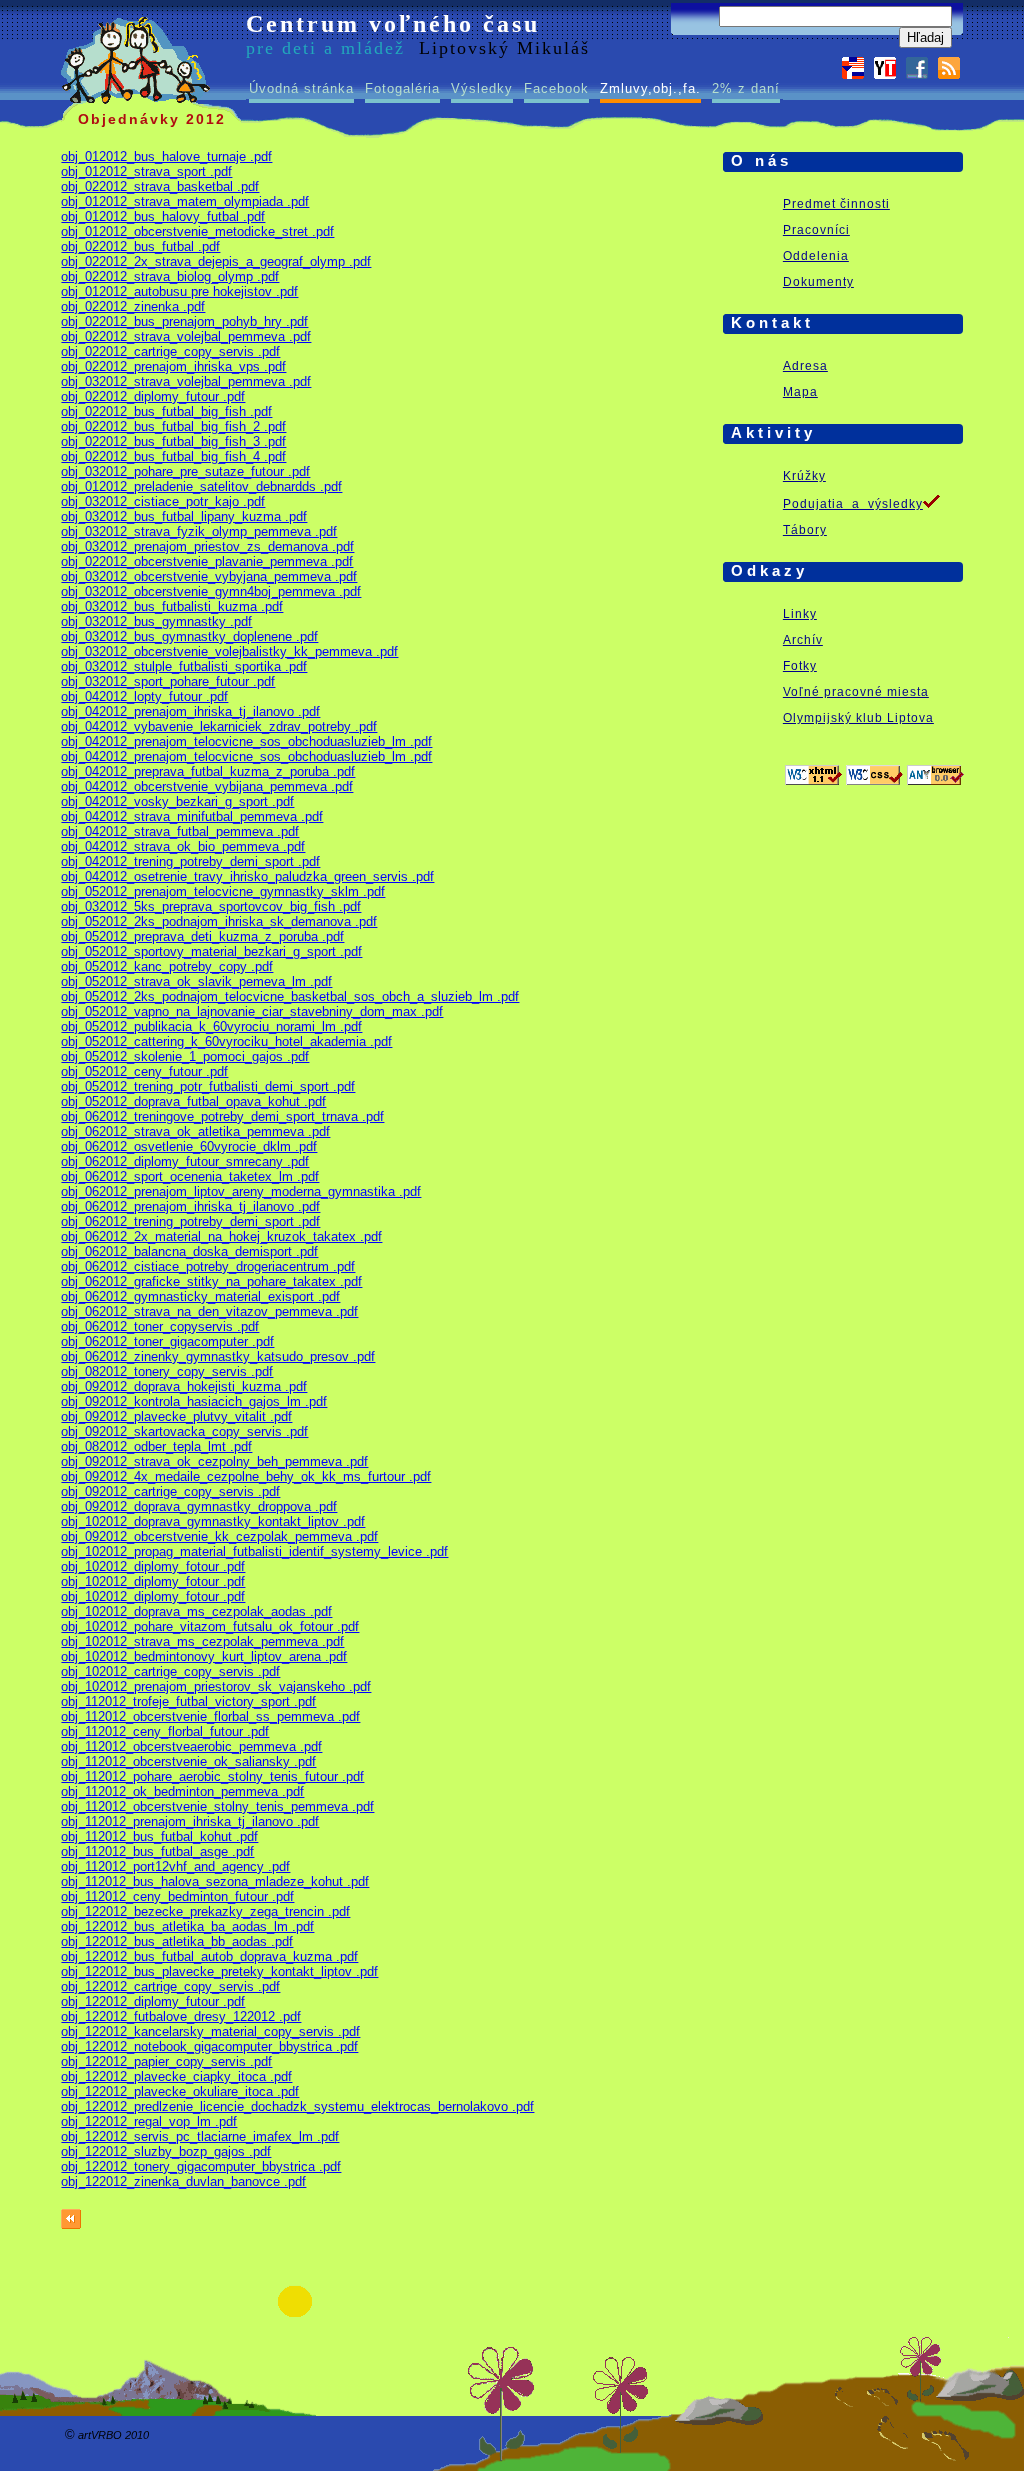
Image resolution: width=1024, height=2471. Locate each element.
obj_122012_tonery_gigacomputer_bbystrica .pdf (201, 2166)
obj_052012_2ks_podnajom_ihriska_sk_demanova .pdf (219, 921)
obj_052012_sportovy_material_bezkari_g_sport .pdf (211, 951)
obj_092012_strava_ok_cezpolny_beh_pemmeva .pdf (214, 1461)
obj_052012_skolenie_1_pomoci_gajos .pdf (185, 1056)
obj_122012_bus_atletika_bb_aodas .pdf (177, 1941)
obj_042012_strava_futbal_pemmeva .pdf (180, 831)
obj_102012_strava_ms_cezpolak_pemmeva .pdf (202, 1641)
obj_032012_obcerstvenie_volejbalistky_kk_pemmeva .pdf (229, 651)
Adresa (805, 366)
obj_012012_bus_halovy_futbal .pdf (163, 216)
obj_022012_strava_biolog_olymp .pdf (170, 276)
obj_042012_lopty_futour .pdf (144, 696)
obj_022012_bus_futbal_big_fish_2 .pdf (173, 426)
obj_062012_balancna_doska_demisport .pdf (189, 1251)
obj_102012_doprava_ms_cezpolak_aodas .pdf (196, 1611)
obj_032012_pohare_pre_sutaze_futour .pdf (185, 471)
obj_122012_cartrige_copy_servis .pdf (170, 1986)
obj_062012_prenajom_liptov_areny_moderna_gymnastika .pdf (241, 1191)
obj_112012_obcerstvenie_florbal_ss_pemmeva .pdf (210, 1716)
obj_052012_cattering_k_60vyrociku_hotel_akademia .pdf (226, 1041)
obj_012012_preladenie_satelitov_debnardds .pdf (201, 486)
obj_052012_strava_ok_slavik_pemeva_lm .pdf (196, 981)
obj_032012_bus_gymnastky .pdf (156, 621)
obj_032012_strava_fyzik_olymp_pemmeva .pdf (199, 531)
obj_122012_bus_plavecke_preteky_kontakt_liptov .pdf (219, 1971)
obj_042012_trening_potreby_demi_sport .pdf (190, 861)
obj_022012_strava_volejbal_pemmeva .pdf (186, 336)
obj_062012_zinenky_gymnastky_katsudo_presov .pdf (218, 1356)
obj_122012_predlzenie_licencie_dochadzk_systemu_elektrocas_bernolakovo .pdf (297, 2106)
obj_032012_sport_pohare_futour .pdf (168, 681)
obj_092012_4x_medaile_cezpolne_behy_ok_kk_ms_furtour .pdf (246, 1476)
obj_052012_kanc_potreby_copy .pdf (167, 966)
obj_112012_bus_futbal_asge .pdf (157, 1851)
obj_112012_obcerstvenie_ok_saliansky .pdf (188, 1761)
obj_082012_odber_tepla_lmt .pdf (156, 1446)
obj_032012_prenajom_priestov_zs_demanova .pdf (207, 546)
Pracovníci (816, 230)
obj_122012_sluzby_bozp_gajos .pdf (166, 2151)
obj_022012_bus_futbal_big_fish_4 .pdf (173, 456)
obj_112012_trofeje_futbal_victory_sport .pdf (188, 1701)
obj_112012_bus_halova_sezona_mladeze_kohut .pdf (215, 1881)
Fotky (800, 666)
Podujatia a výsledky (853, 504)
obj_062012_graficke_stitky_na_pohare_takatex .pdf (211, 1281)
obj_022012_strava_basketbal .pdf (160, 186)
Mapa (800, 392)
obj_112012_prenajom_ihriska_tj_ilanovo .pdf (190, 1821)
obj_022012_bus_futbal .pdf (140, 246)
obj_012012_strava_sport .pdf (146, 171)
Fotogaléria (402, 88)
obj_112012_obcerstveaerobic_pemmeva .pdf (191, 1746)
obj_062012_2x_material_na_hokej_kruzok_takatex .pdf (221, 1236)
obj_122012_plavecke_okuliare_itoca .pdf (180, 2091)
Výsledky (482, 88)
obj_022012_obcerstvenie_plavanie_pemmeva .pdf (207, 561)
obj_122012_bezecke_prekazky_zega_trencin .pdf (205, 1911)
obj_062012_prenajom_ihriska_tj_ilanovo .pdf (190, 1206)
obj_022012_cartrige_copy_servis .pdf (170, 351)
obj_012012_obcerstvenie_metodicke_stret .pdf (197, 231)
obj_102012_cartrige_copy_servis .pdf (170, 1671)
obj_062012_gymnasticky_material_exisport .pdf (200, 1296)
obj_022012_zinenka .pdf (133, 306)
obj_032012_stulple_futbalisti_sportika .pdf (184, 666)
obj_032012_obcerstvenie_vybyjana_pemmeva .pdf (209, 576)
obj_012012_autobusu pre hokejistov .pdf (179, 291)
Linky (800, 614)
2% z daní (746, 88)
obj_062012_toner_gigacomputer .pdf (167, 1341)
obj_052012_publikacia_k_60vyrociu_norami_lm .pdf (211, 1026)
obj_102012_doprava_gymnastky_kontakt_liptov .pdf (213, 1521)
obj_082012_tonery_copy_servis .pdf (167, 1371)
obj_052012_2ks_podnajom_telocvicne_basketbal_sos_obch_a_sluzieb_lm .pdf (290, 996)
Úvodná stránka (301, 88)
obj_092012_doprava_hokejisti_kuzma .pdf (184, 1386)
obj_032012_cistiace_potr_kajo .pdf (163, 501)
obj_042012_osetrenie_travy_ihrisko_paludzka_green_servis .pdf (247, 876)
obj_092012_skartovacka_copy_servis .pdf (184, 1431)
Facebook (556, 88)
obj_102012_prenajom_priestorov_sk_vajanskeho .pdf (216, 1686)
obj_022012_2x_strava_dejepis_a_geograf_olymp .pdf (216, 261)
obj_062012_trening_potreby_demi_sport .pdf (190, 1221)
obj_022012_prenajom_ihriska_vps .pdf (173, 366)
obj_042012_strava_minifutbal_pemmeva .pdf (192, 816)
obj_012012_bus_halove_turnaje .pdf (166, 156)
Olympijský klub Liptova (858, 718)
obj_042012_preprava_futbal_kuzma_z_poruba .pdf (208, 771)
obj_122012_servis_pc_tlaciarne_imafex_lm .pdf (200, 2136)
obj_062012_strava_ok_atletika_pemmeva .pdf (195, 1131)
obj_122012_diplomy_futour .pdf (153, 2001)
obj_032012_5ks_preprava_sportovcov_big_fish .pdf (211, 906)
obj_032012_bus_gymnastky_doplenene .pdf (189, 636)
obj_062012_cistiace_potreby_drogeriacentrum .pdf (208, 1266)
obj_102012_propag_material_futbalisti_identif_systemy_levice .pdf (254, 1551)
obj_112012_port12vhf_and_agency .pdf (175, 1866)
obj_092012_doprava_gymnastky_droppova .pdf (199, 1506)
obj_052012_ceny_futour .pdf (144, 1071)
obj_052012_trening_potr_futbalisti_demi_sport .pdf (208, 1086)
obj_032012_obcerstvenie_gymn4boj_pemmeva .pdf (211, 591)
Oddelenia (816, 256)
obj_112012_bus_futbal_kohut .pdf (159, 1836)
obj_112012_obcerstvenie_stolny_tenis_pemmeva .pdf (217, 1806)
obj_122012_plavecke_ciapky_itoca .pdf (176, 2076)
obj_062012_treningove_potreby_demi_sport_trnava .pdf (222, 1116)
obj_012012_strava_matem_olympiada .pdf (185, 201)
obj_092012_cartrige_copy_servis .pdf (170, 1491)
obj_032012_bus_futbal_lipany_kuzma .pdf (184, 516)
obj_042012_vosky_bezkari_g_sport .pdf (177, 801)
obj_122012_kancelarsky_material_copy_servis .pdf (210, 2031)
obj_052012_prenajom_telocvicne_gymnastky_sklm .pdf (223, 891)
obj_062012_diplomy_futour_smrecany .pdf (185, 1161)
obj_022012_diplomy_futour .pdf (153, 396)
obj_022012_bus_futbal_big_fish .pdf (166, 411)
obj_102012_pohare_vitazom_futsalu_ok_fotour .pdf (210, 1626)
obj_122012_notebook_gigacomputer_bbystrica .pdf (209, 2046)
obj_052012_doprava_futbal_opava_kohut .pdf (193, 1101)
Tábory (805, 530)
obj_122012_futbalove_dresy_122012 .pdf (181, 2016)
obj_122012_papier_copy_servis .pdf (166, 2061)
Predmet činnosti (836, 204)
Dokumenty (818, 282)
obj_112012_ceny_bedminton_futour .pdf (177, 1896)
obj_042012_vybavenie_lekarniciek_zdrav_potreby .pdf (219, 726)
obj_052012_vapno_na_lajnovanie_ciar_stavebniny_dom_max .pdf (252, 1011)
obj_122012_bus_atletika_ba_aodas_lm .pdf (187, 1926)
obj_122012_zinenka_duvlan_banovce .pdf (183, 2181)
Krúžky (804, 476)
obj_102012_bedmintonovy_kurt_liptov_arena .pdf (204, 1656)
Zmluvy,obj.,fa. (650, 88)
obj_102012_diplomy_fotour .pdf (153, 1566)
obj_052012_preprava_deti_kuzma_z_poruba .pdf (202, 936)
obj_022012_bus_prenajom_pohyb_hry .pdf (184, 321)
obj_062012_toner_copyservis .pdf (160, 1326)
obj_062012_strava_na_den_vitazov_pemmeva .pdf (209, 1311)
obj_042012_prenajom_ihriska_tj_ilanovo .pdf (190, 711)
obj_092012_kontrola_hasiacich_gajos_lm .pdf (194, 1401)
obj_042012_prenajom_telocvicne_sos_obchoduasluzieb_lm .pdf (246, 741)
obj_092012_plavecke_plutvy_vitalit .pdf (176, 1416)
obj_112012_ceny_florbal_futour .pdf (165, 1731)
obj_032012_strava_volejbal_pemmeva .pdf (186, 381)
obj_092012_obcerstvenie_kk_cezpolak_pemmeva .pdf (219, 1536)
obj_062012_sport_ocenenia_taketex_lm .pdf (190, 1176)
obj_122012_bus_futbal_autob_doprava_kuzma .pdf (209, 1956)
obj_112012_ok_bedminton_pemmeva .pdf (182, 1791)
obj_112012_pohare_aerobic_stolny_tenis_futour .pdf (212, 1776)
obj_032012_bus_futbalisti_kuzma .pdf (172, 606)
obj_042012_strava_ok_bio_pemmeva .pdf (183, 846)
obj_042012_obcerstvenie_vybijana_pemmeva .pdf (207, 786)
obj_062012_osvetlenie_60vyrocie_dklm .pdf (189, 1146)
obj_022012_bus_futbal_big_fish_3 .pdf (173, 441)
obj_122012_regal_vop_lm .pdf (149, 2121)
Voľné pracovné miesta (856, 692)
